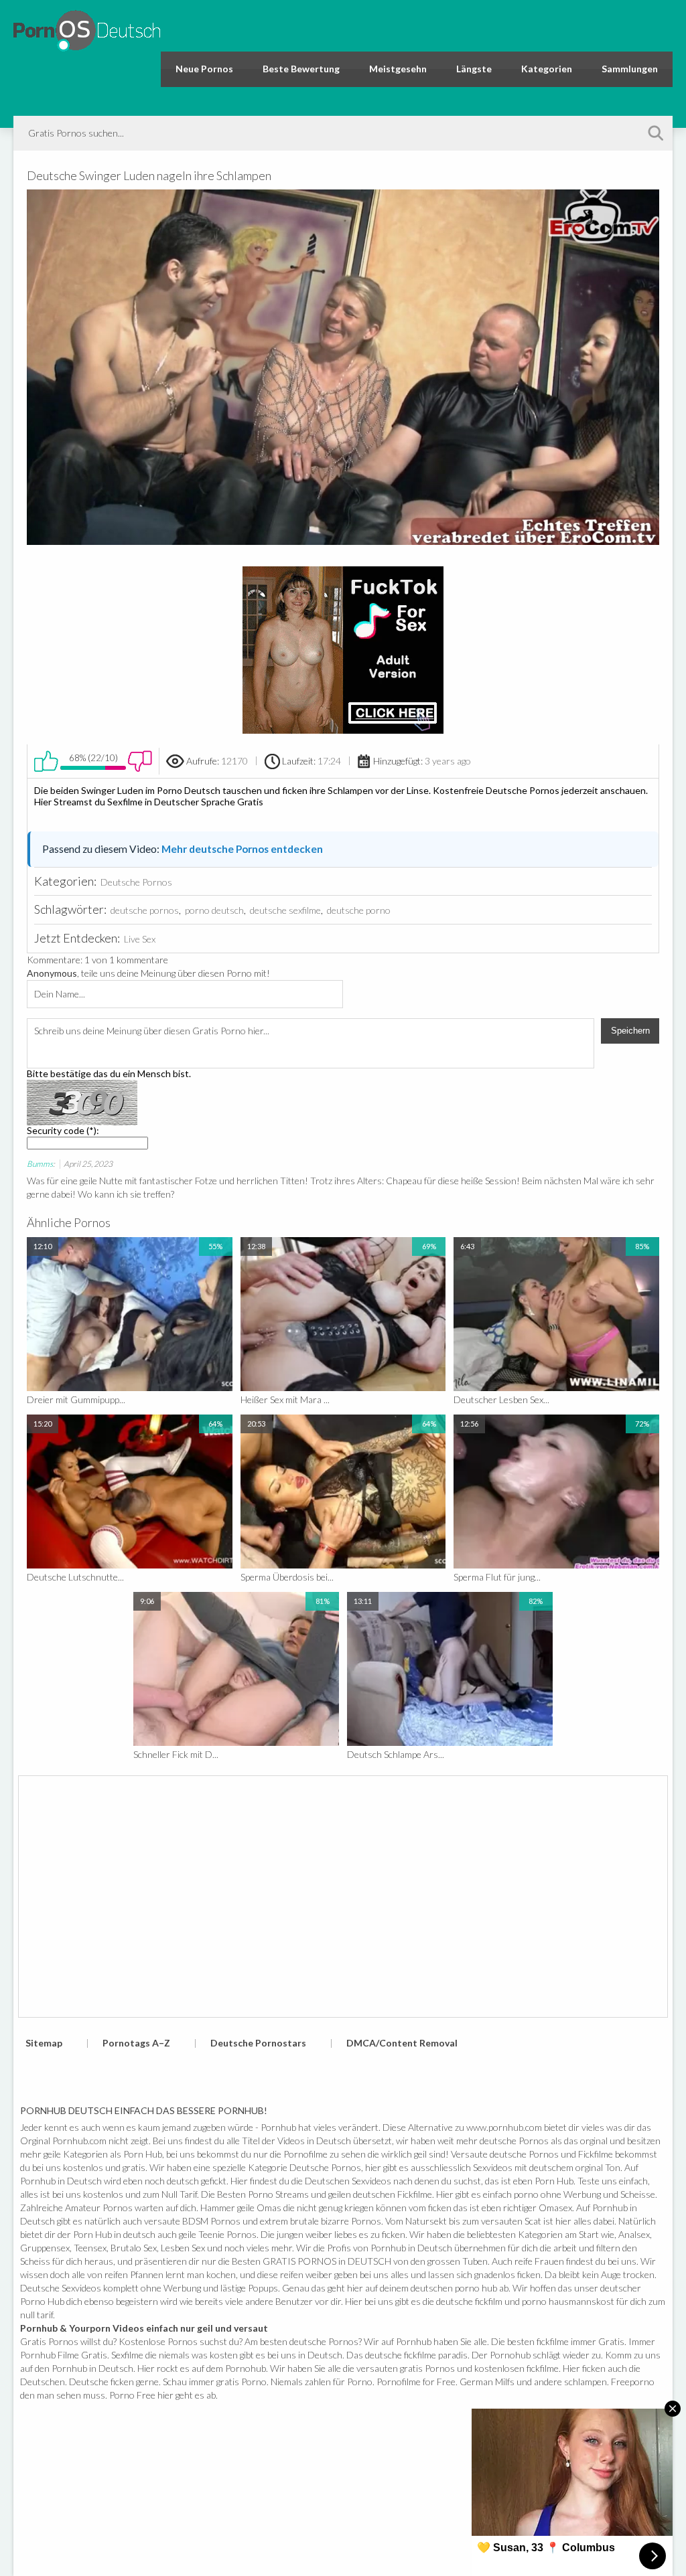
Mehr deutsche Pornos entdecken (242, 849)
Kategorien (547, 69)
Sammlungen (630, 69)
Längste (474, 69)
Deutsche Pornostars (258, 2043)
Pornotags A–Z (136, 2043)
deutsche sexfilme (285, 910)
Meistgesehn (398, 69)
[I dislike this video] (140, 761)
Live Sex (140, 939)
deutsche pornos (145, 910)
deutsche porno (359, 910)
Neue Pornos (204, 69)
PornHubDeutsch (87, 28)
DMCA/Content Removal (402, 2043)
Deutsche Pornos (136, 882)
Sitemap (44, 2043)
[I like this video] (46, 761)
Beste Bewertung (301, 69)
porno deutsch (214, 910)
